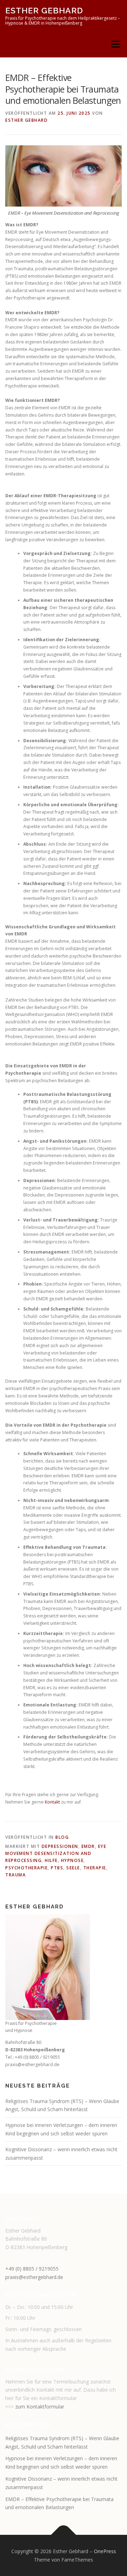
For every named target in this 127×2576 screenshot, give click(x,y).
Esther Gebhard (44, 10)
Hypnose (72, 1860)
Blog (62, 1837)
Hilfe (51, 1860)
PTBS (57, 1868)
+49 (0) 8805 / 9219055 (32, 2269)
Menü (115, 44)
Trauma (16, 1875)
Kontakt (52, 1802)
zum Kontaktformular (40, 2407)
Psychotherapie (26, 1868)
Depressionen (60, 1846)
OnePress (105, 2551)
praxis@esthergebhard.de (34, 2277)
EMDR (88, 1846)
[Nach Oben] (64, 2535)
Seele (73, 1868)
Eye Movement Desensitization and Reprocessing (56, 1854)
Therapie (95, 1868)
